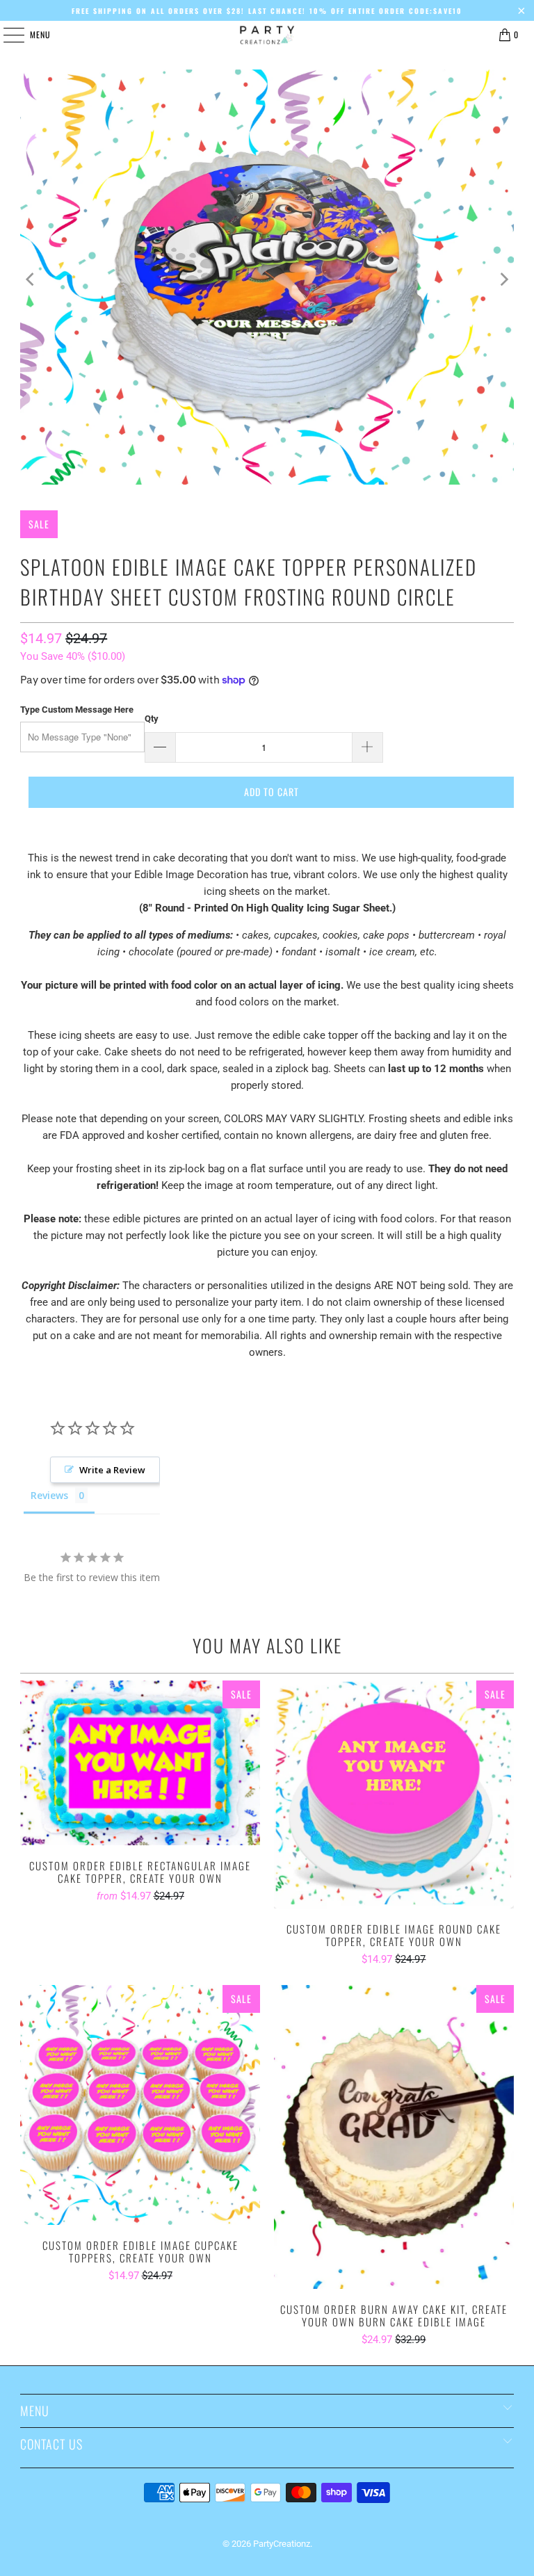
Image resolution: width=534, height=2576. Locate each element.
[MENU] (6, 35)
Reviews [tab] (49, 1495)
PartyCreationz (282, 2544)
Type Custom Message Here (77, 710)
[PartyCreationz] (267, 35)
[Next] (503, 280)
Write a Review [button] (112, 1470)
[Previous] (31, 280)
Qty (152, 719)
